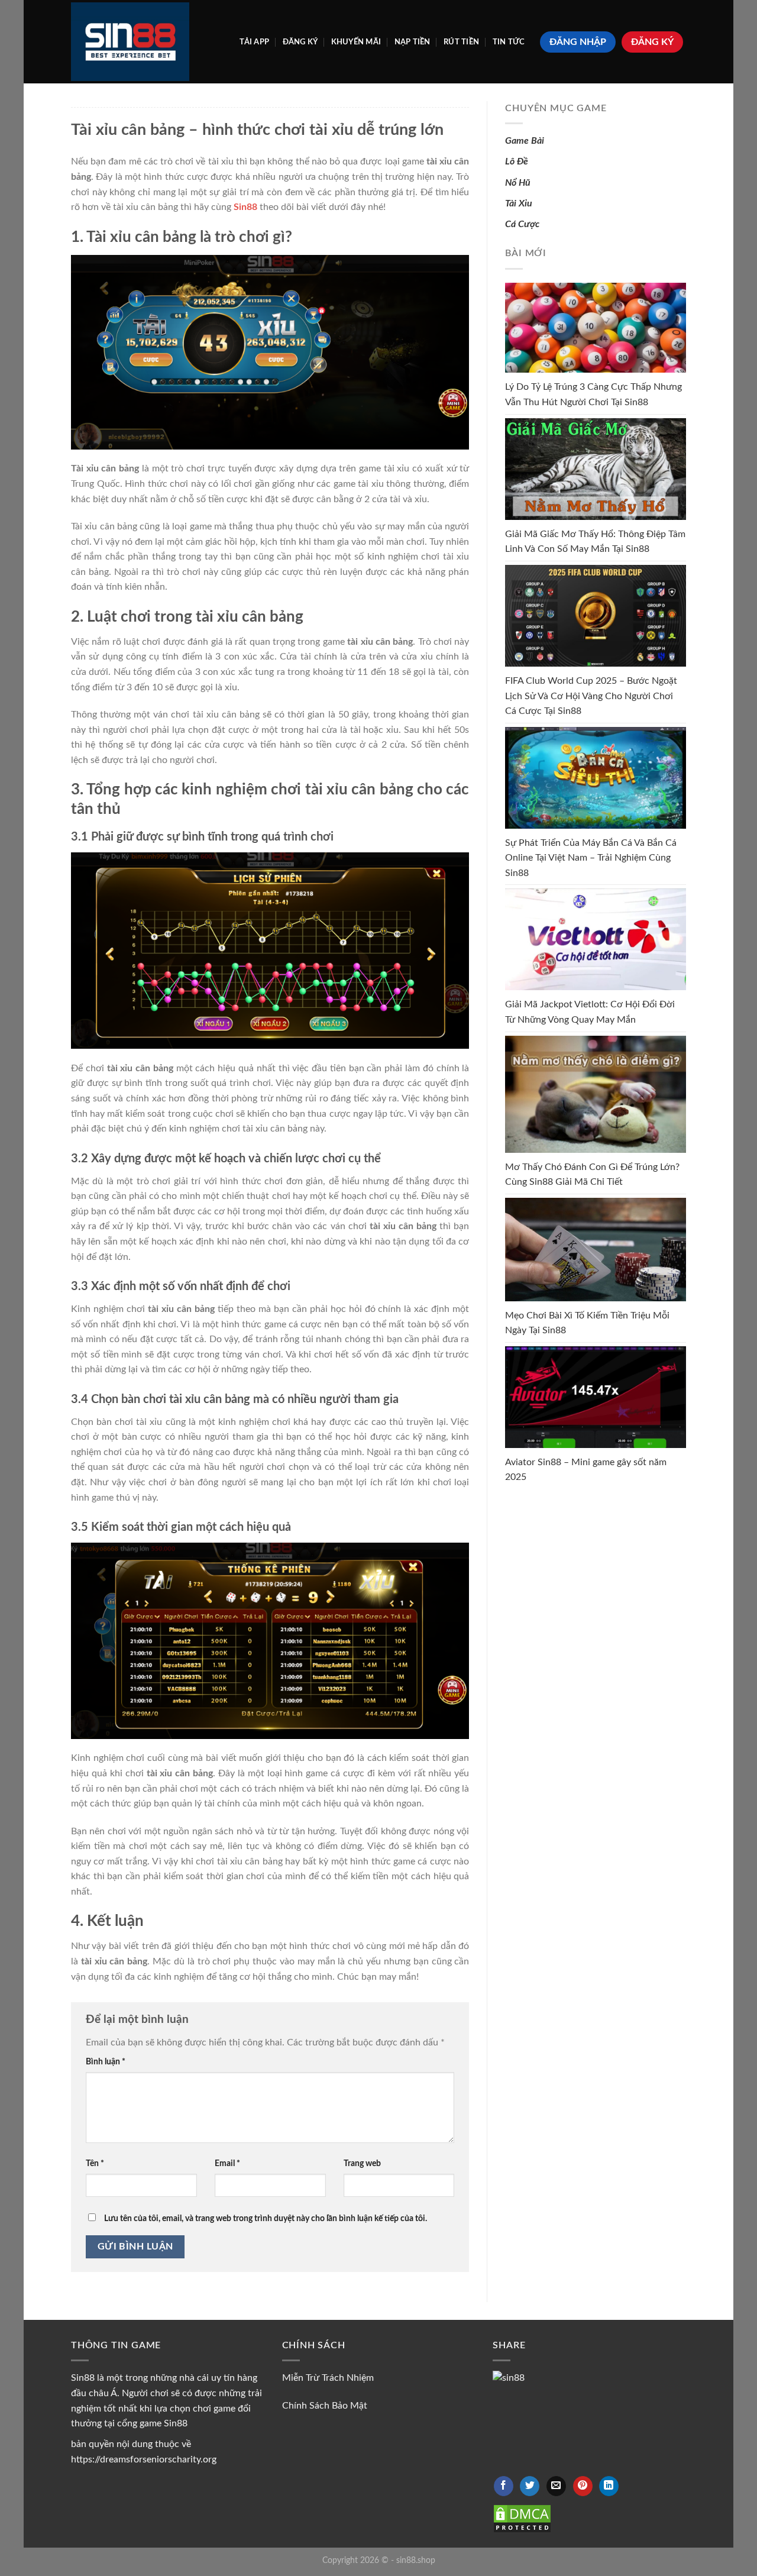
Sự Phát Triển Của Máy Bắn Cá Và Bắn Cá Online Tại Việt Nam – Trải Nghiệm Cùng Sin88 (591, 858)
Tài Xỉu (519, 203)
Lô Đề (517, 161)
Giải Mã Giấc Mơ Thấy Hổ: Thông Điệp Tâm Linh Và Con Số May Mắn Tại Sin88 (595, 542)
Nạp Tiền (413, 42)
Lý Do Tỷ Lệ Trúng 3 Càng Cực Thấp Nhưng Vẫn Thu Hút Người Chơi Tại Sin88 (593, 395)
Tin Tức (509, 42)
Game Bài (525, 141)
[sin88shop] (130, 41)
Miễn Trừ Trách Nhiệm (328, 2378)
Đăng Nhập (578, 42)
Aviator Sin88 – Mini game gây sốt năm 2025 (586, 1470)
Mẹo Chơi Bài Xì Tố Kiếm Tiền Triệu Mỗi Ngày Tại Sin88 (587, 1323)
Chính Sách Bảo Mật (325, 2406)
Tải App (254, 42)
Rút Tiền (461, 42)
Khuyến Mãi (356, 42)
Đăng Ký (300, 42)
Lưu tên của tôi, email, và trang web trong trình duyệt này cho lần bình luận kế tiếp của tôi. (266, 2218)
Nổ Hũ (518, 183)
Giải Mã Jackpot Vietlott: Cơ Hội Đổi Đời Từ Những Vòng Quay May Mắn (590, 1012)
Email (227, 2163)
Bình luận (106, 2062)
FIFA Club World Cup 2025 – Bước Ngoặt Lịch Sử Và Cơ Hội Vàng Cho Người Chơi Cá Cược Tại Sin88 (591, 696)
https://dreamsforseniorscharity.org (144, 2459)
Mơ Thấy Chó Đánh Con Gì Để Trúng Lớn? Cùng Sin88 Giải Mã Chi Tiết (592, 1175)
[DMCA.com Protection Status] (522, 2518)
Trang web (362, 2163)
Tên (95, 2163)
